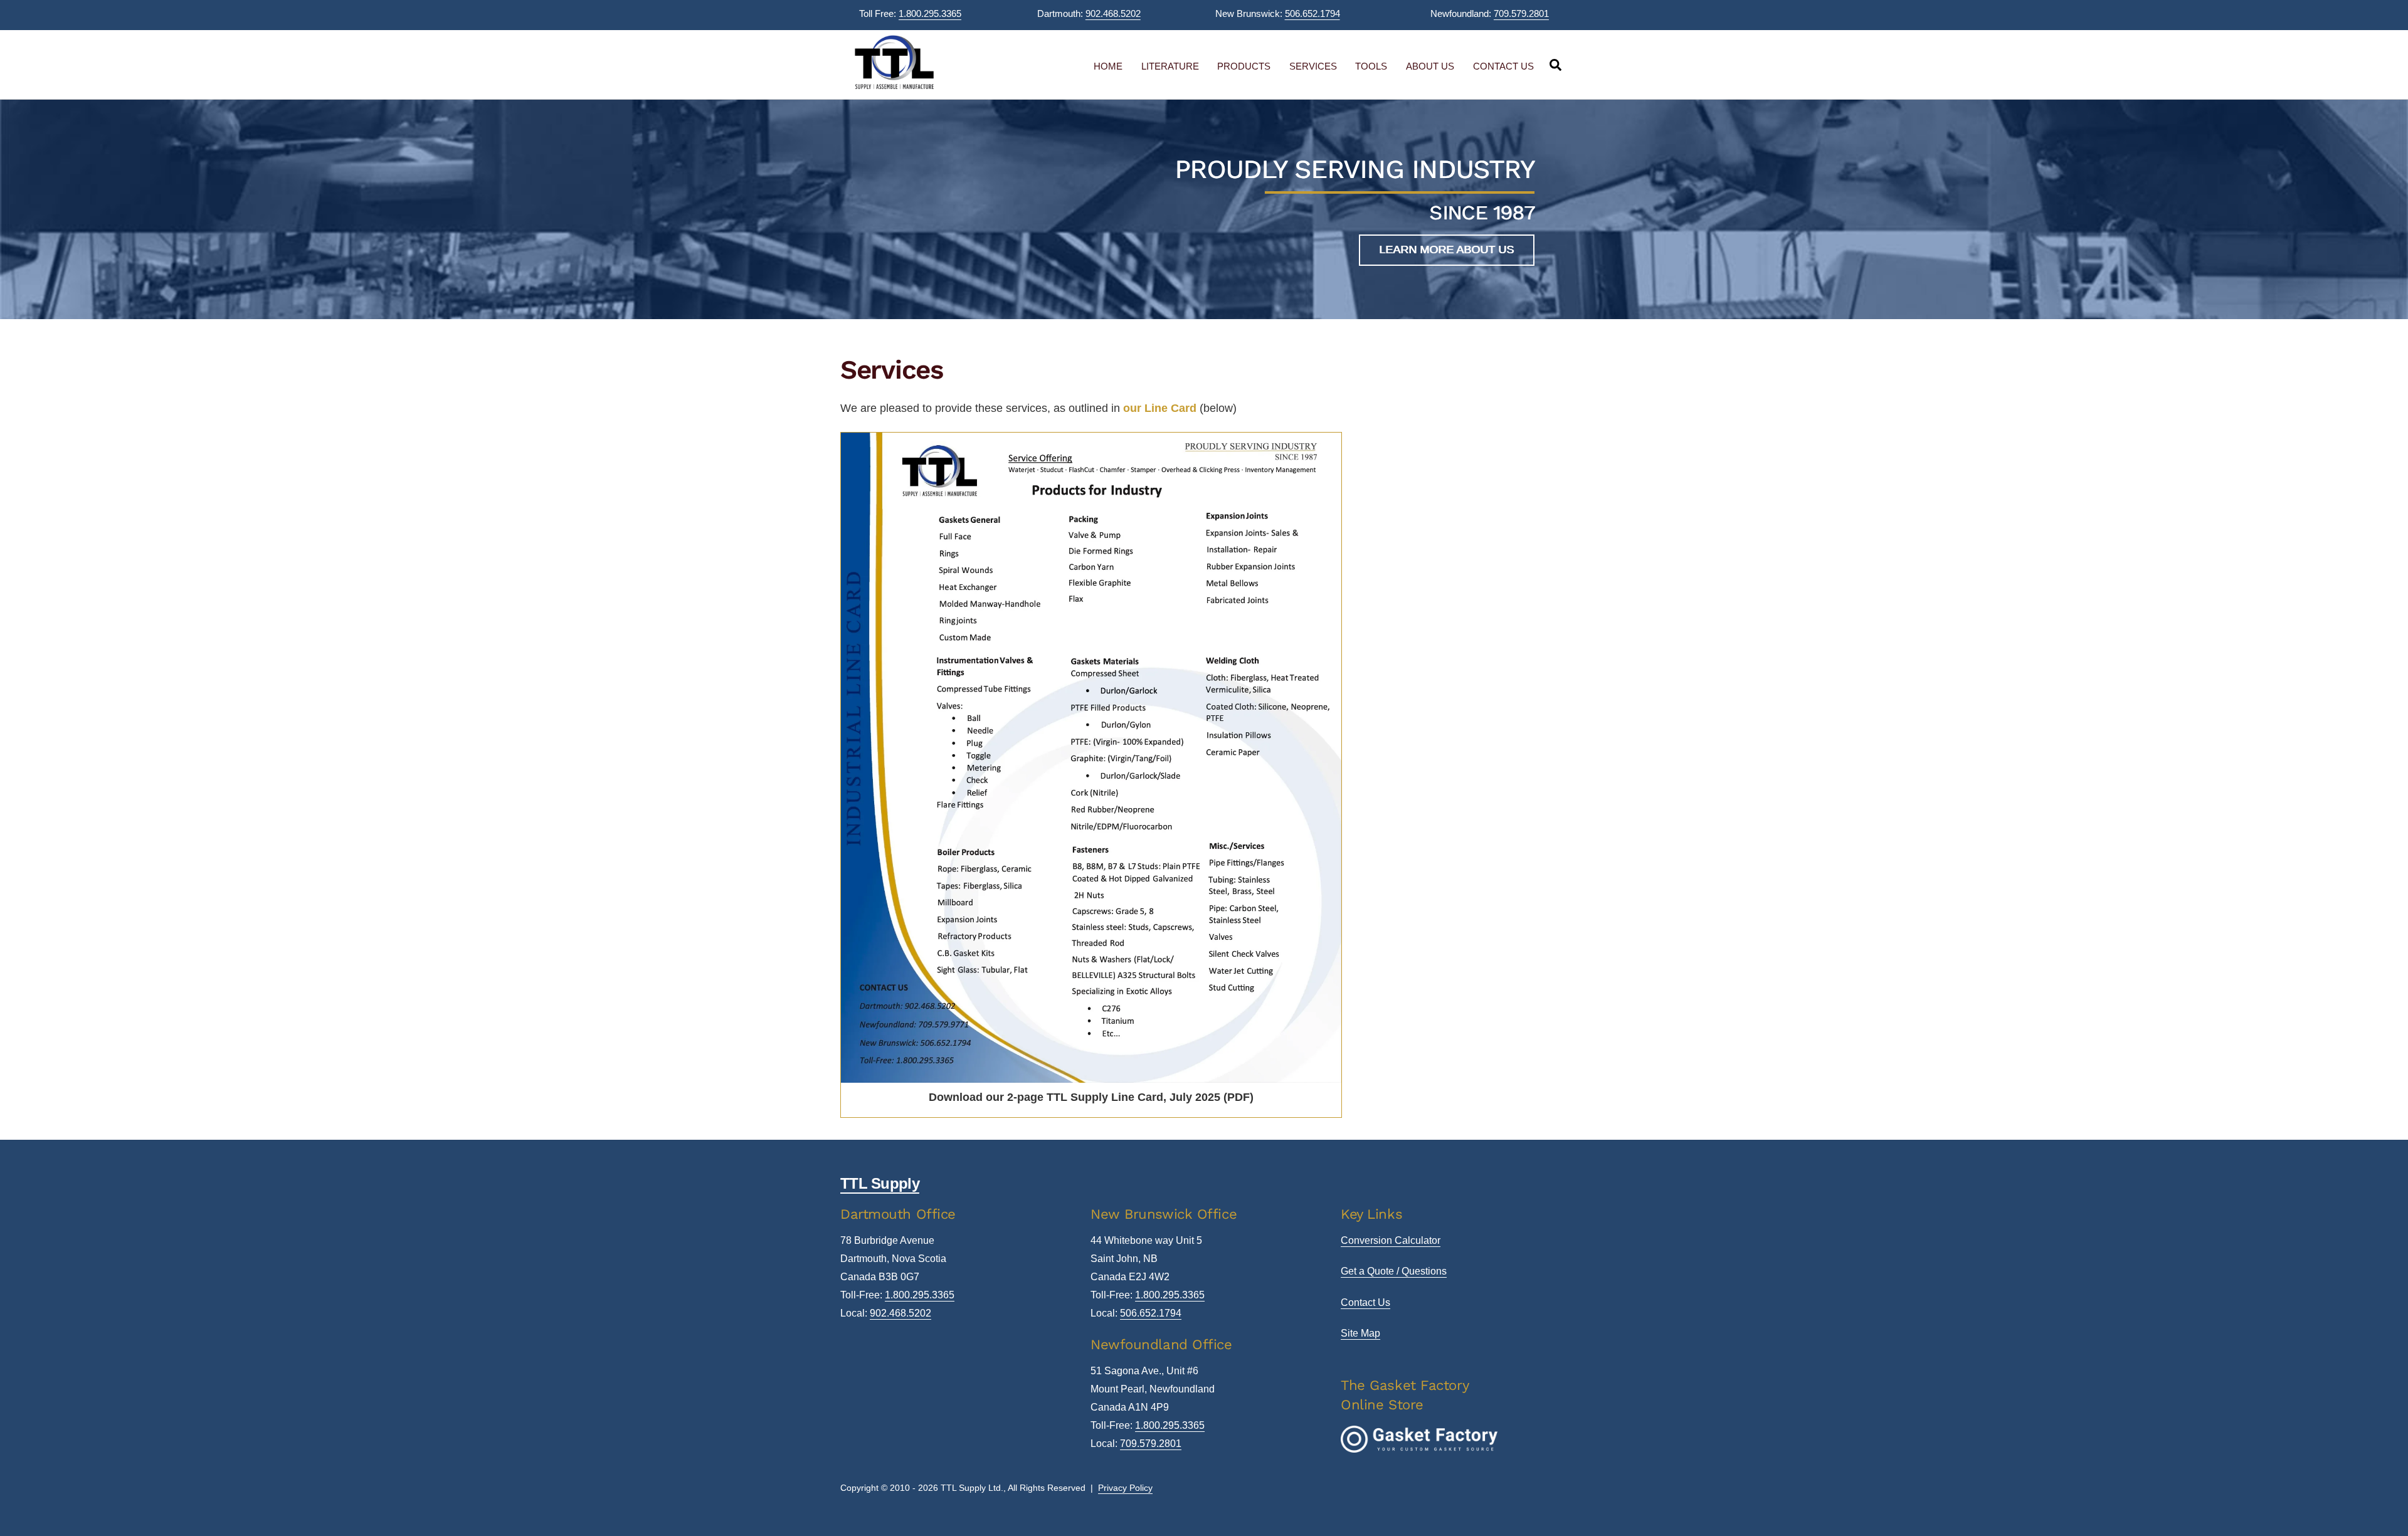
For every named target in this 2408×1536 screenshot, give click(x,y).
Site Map (1360, 1333)
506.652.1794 (1312, 13)
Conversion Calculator (1391, 1240)
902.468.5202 (1113, 13)
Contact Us (1503, 66)
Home (1108, 66)
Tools (1371, 66)
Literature (1170, 66)
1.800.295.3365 (930, 13)
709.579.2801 (1521, 13)
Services (1313, 66)
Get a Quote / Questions (1394, 1271)
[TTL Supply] (894, 87)
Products (1244, 66)
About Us (1430, 66)
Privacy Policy (1125, 1488)
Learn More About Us (1446, 250)
